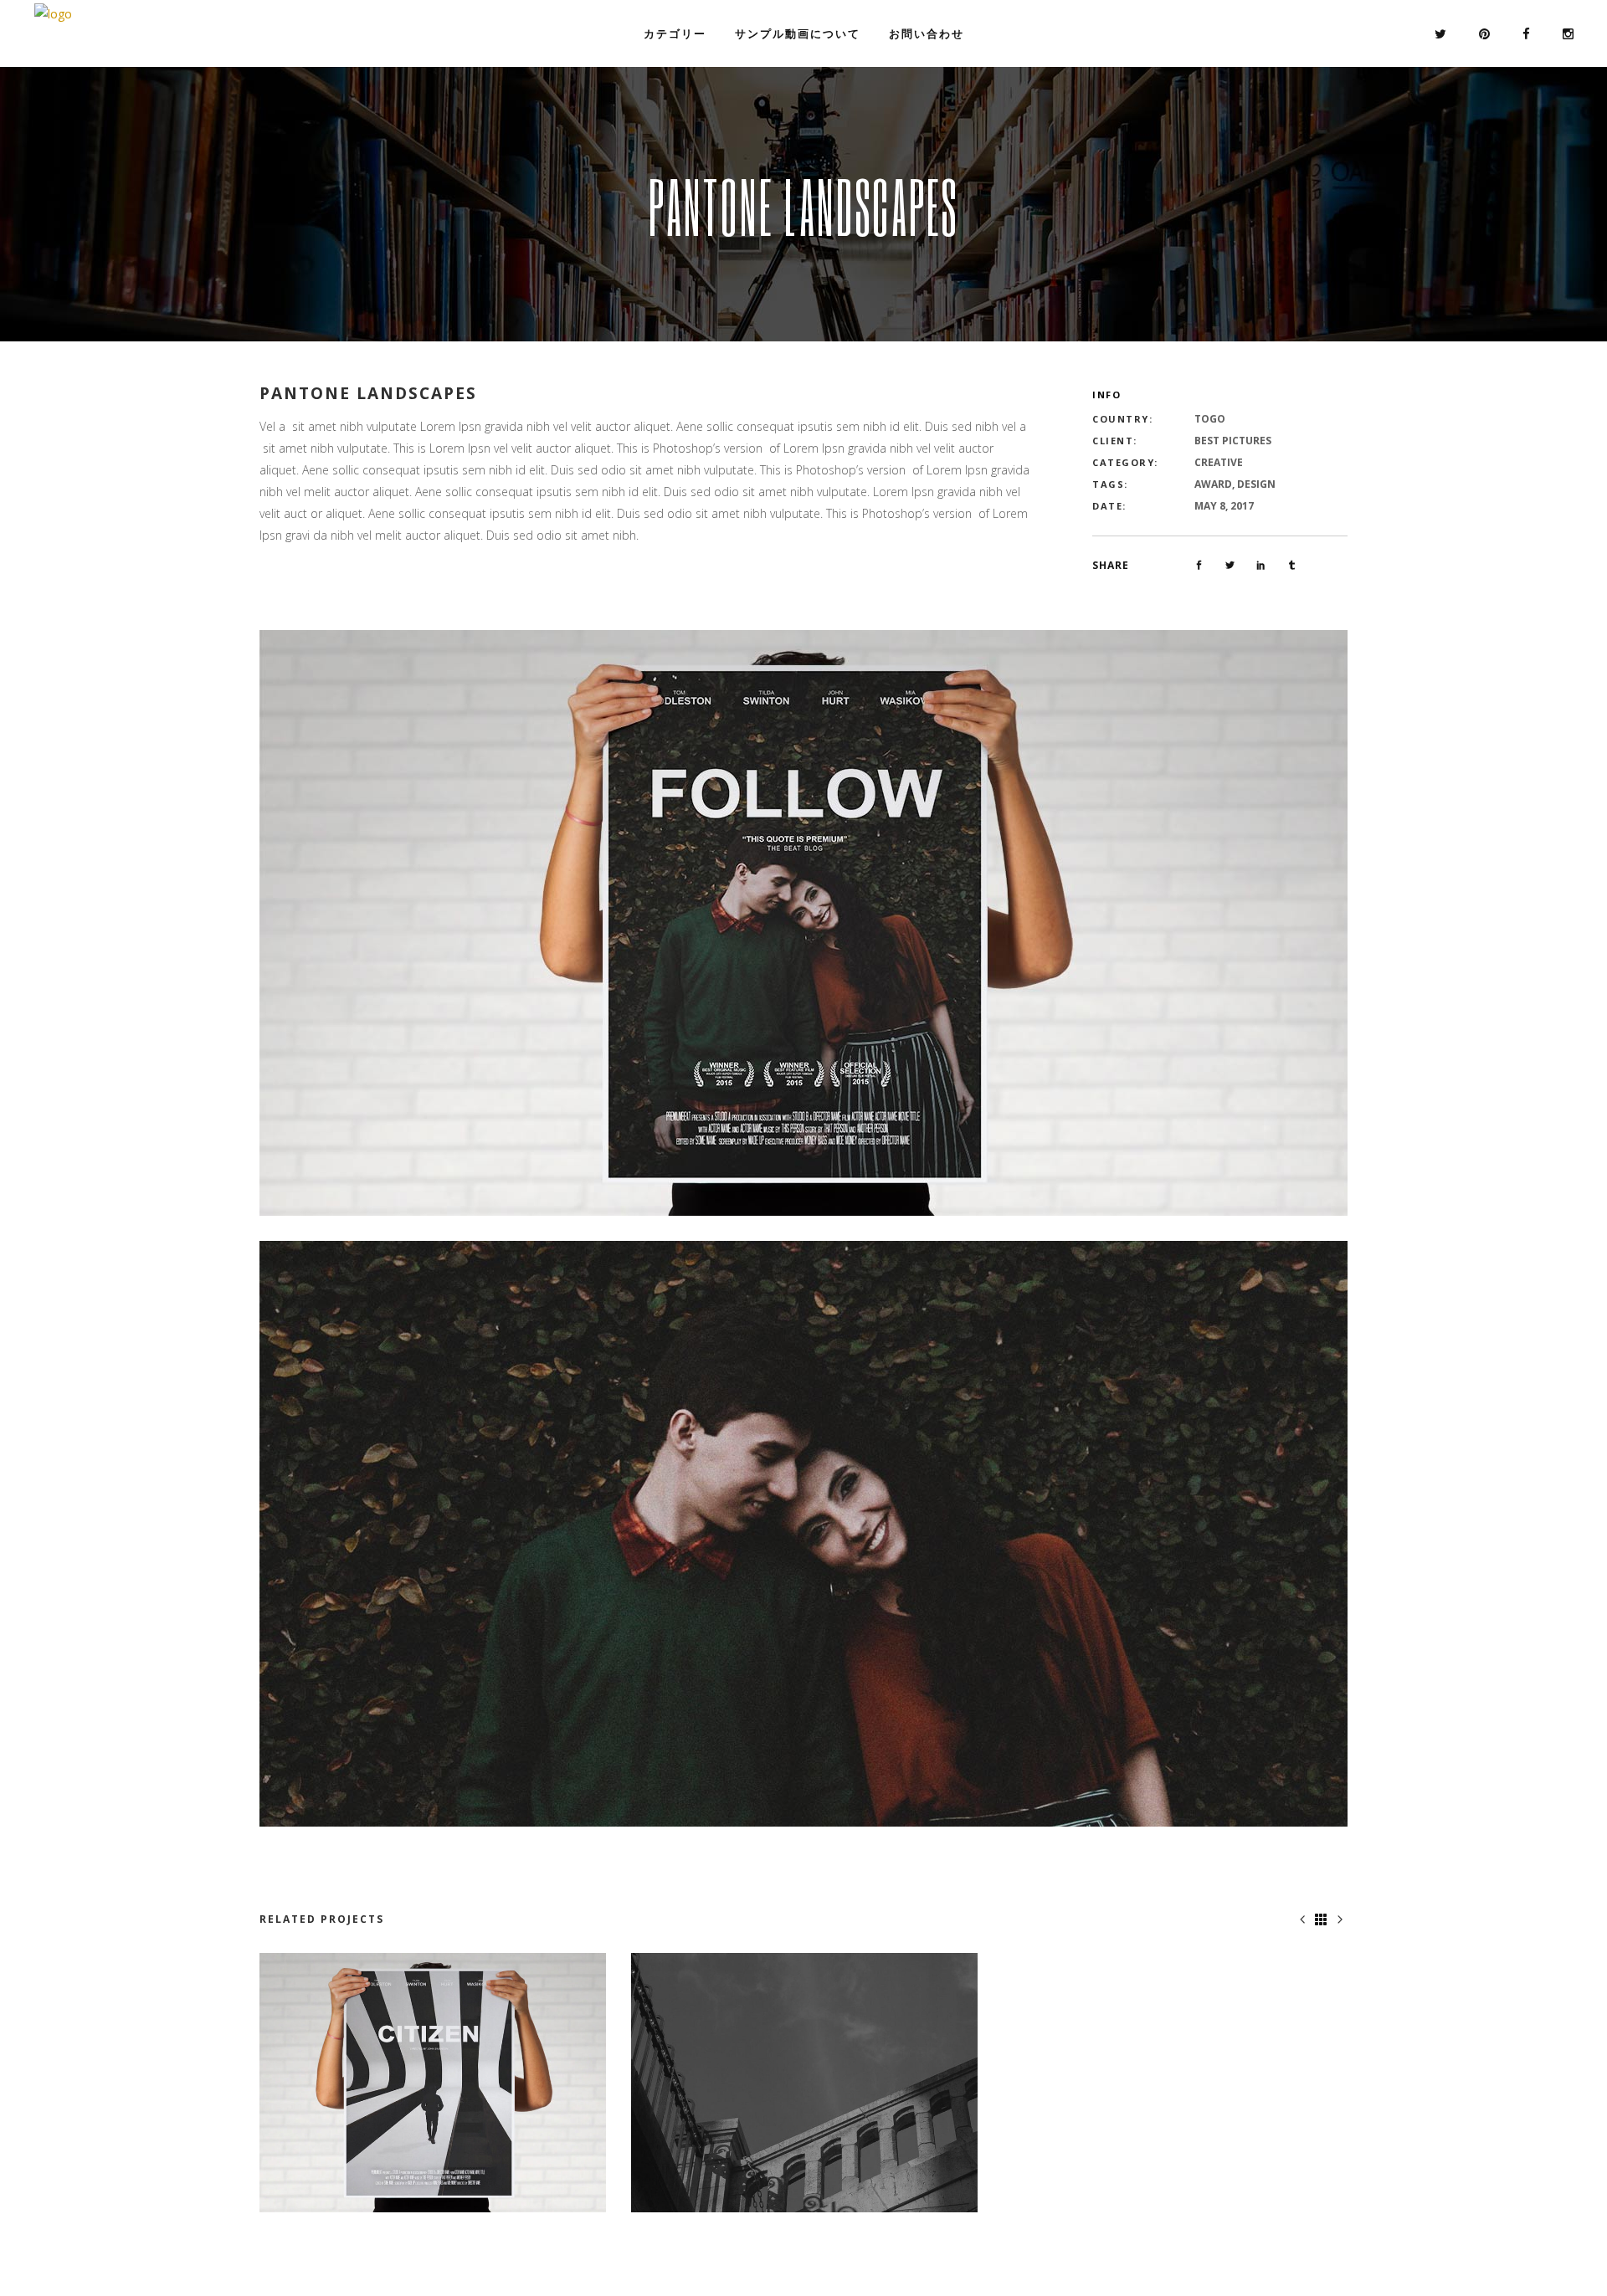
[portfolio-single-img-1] (803, 922)
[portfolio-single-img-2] (803, 1532)
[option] (433, 2083)
